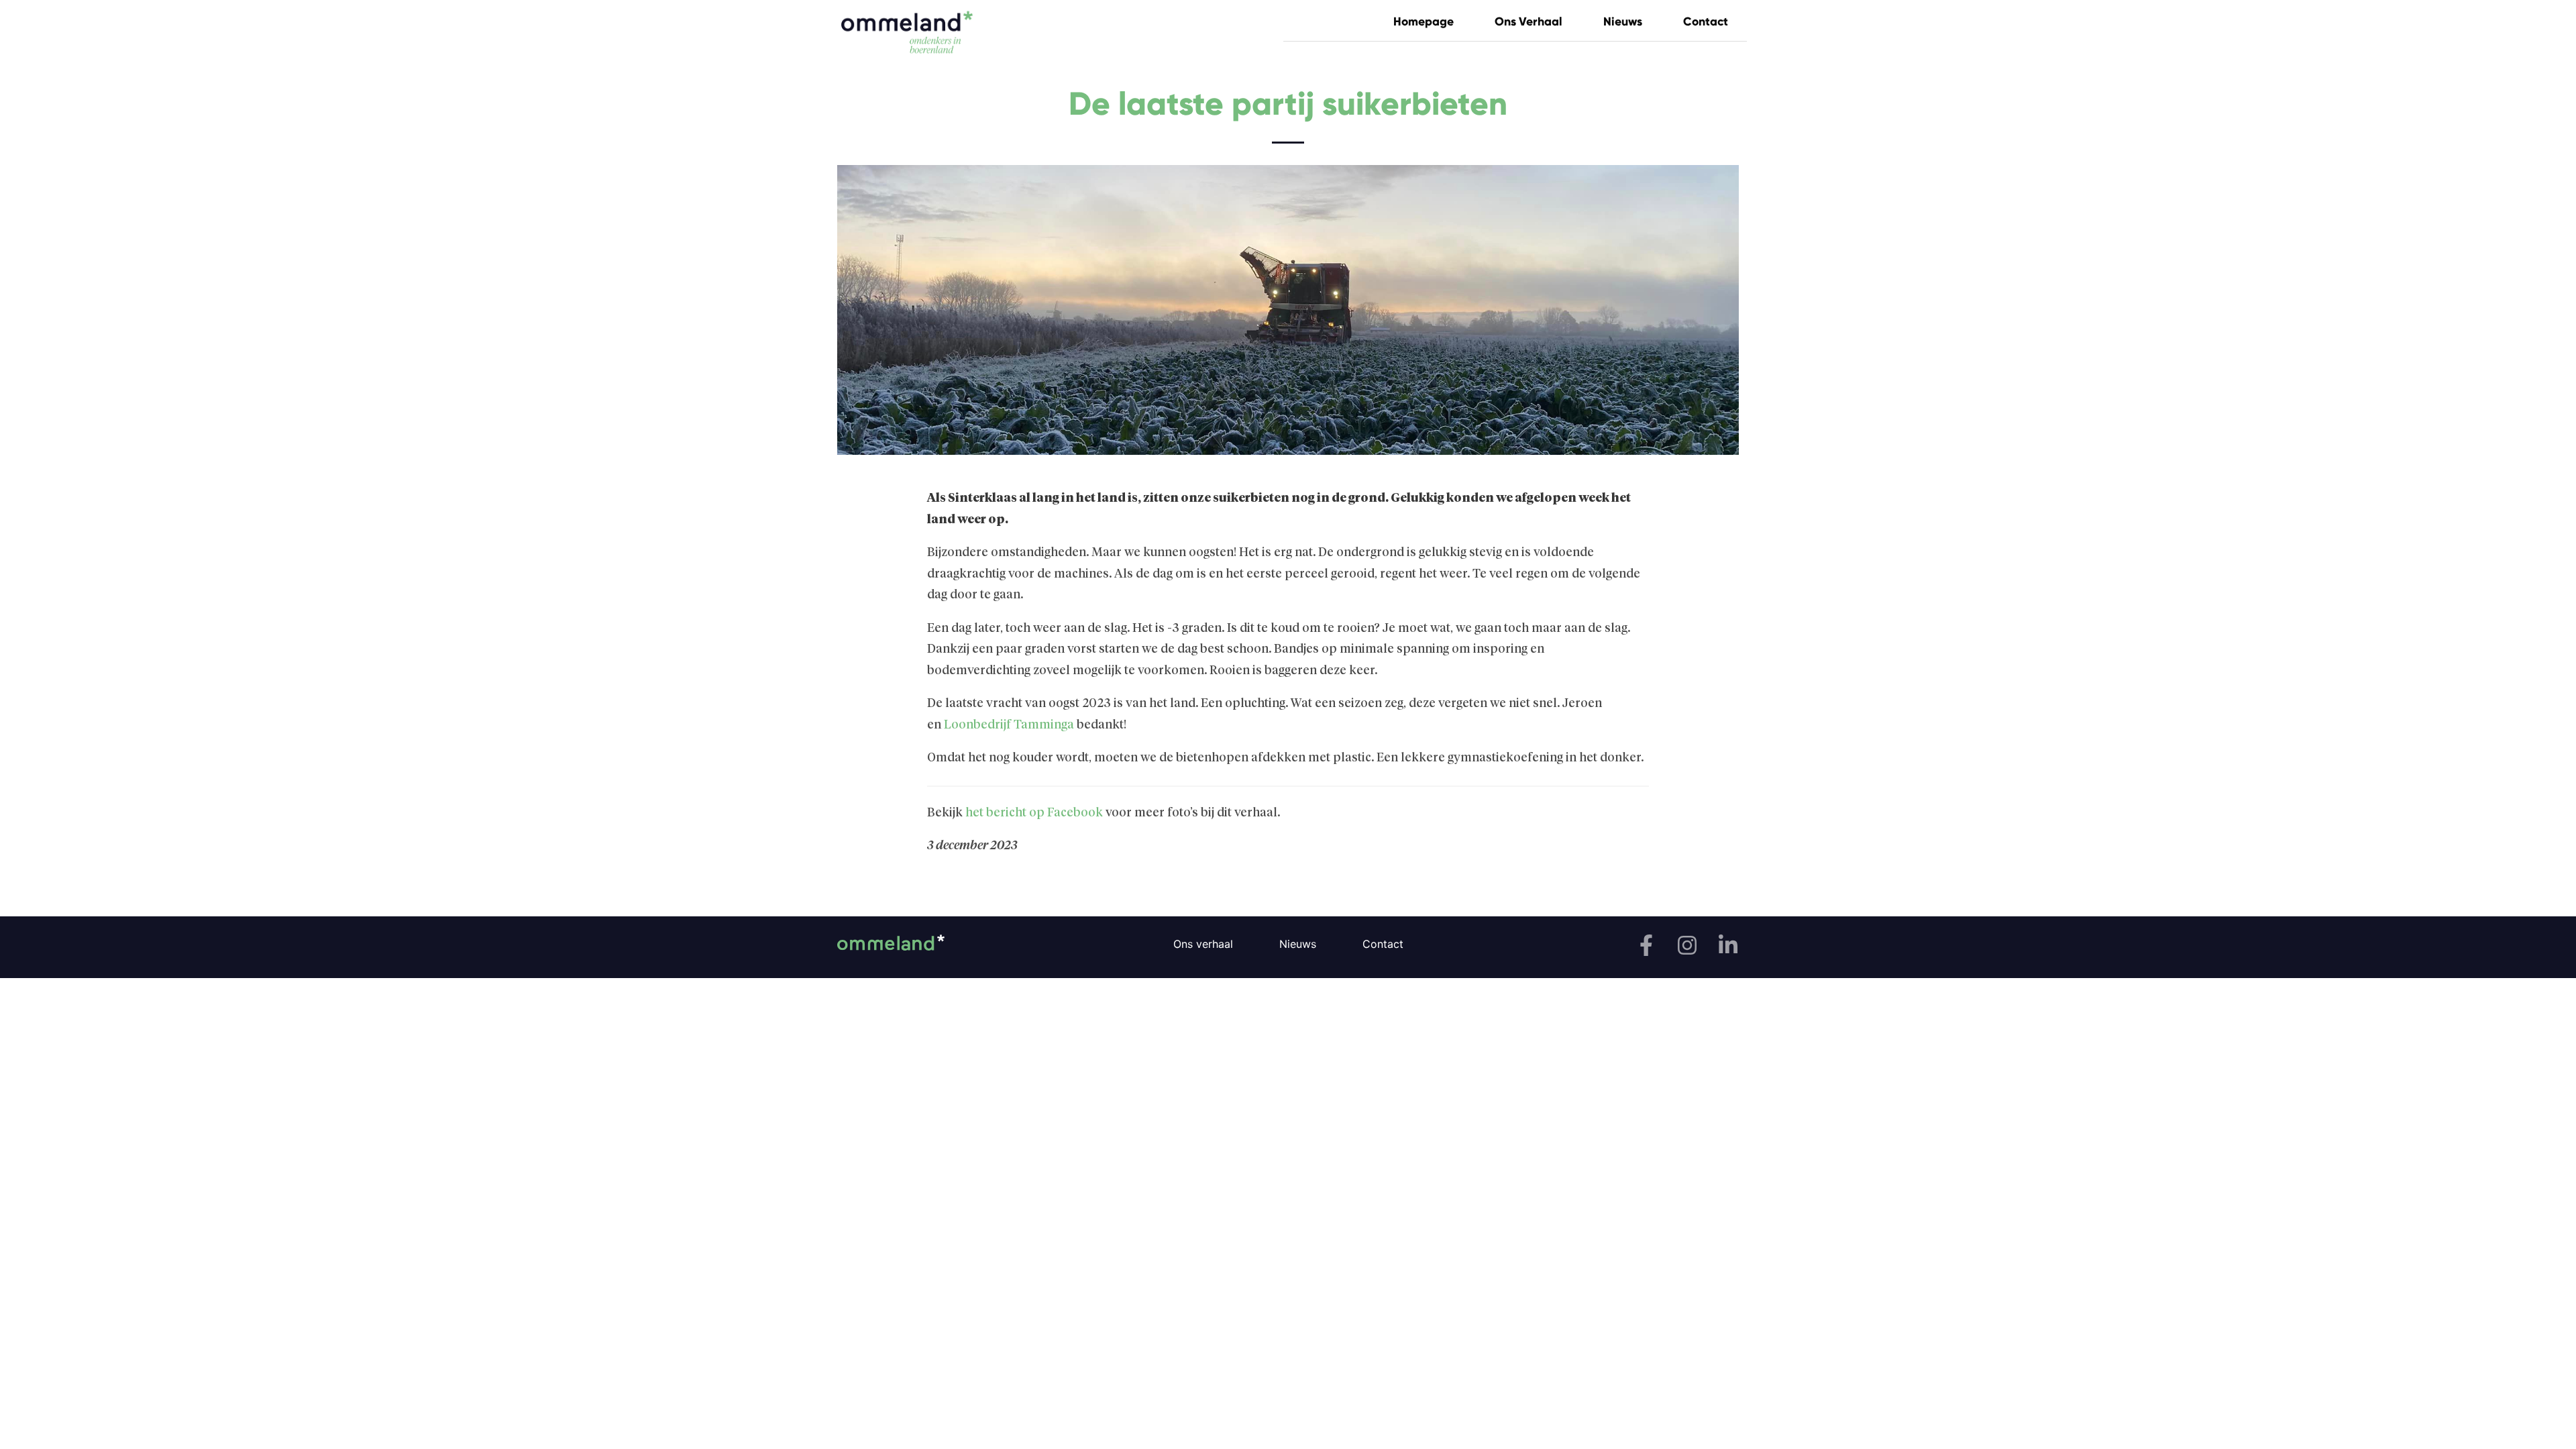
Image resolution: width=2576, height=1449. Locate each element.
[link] (1009, 725)
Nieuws (1623, 21)
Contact (1706, 21)
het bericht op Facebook (1035, 813)
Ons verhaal (1528, 21)
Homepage (1424, 21)
